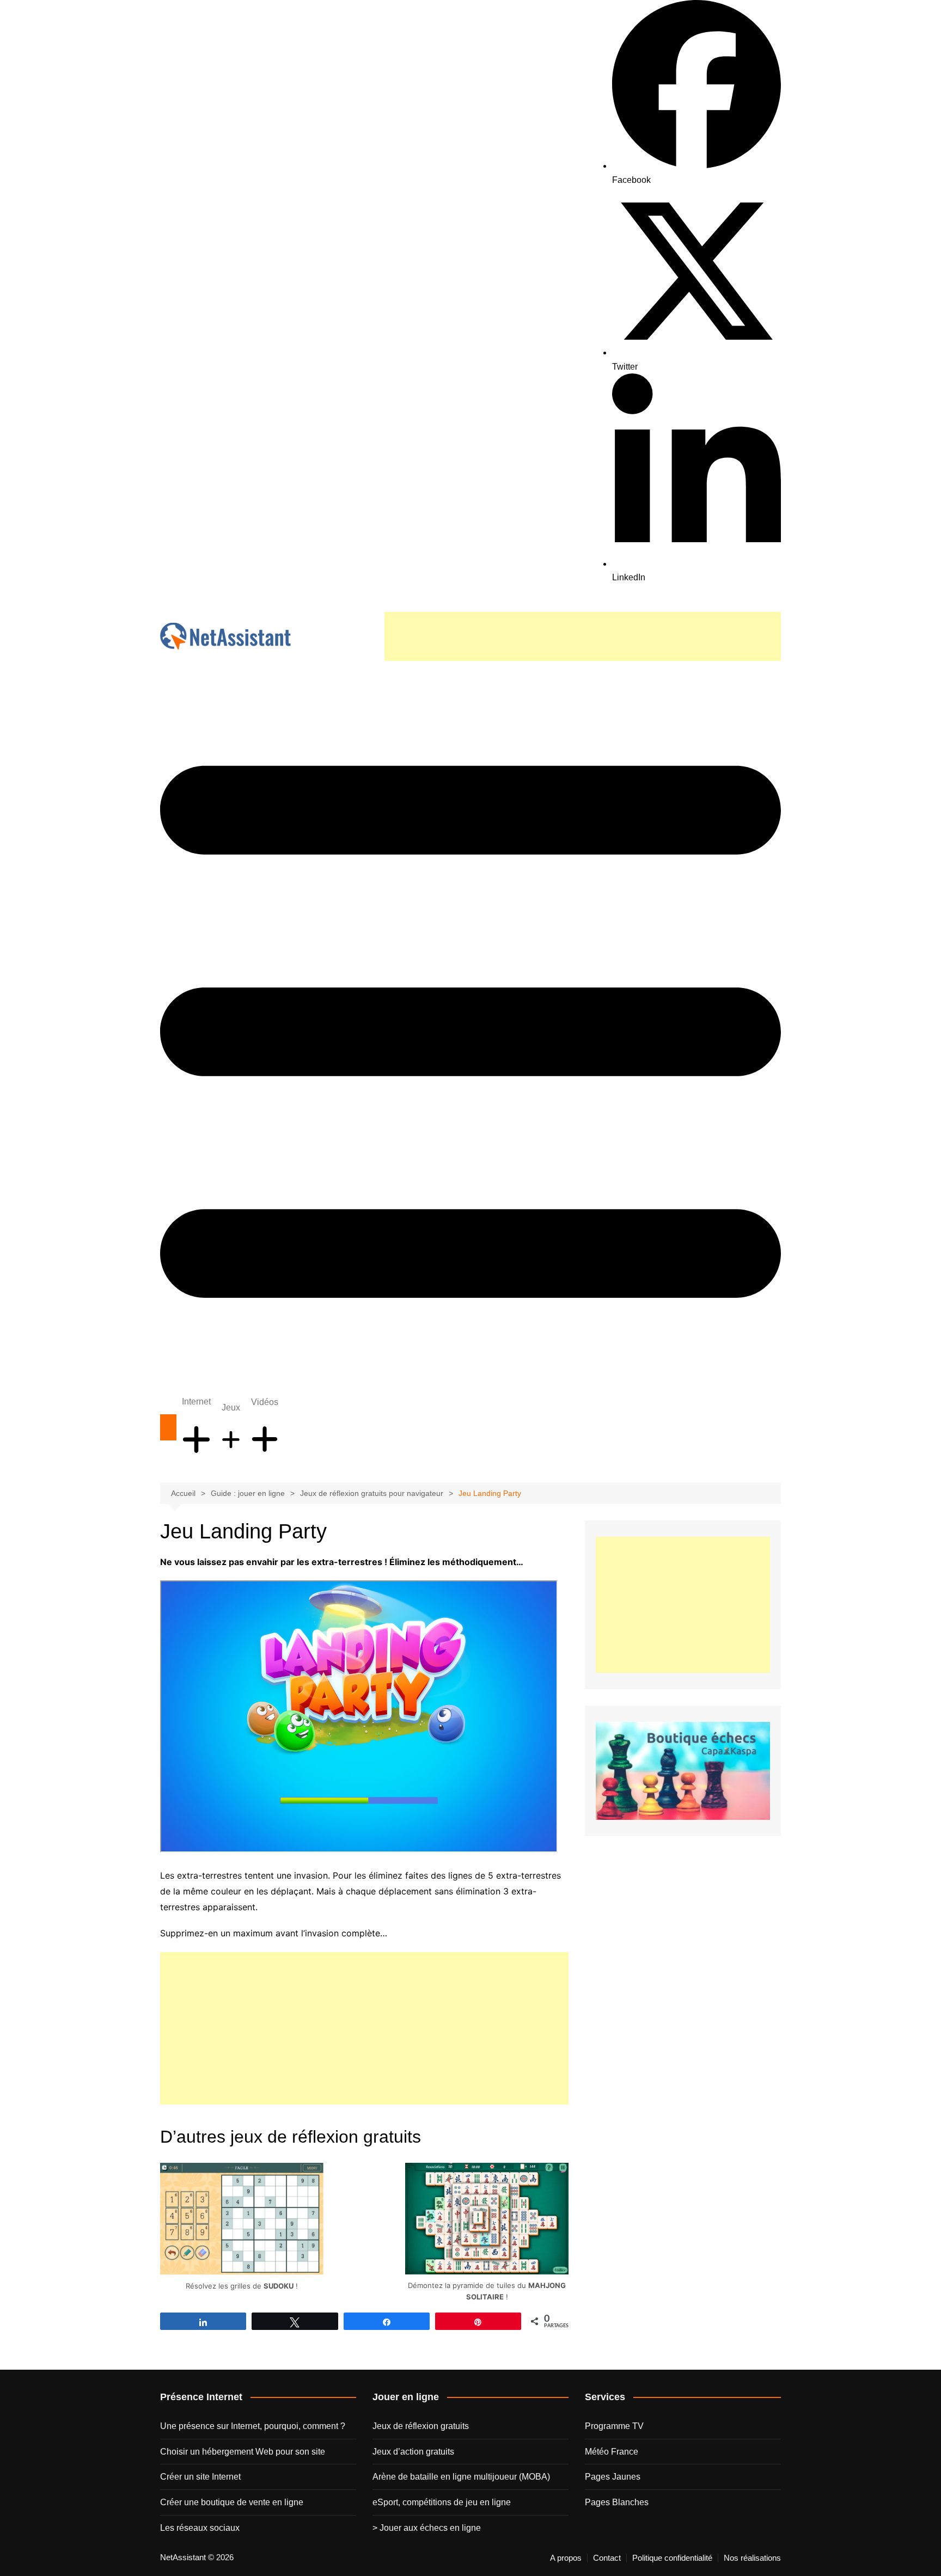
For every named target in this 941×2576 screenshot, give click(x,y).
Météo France (612, 2452)
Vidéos (265, 1402)
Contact (607, 2558)
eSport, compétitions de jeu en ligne (442, 2502)
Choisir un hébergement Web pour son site (243, 2452)
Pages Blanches (617, 2502)
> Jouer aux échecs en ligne (427, 2528)
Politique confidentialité (672, 2558)
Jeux (231, 1407)
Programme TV (614, 2426)
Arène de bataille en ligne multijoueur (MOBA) (461, 2477)
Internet (196, 1402)
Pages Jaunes (613, 2477)
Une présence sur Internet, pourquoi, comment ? (253, 2426)
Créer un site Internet (200, 2477)
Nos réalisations (752, 2558)
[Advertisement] (583, 636)
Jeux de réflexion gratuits (421, 2426)
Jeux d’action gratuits (413, 2452)
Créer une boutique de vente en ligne (232, 2502)
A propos (566, 2558)
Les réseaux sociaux (200, 2528)
